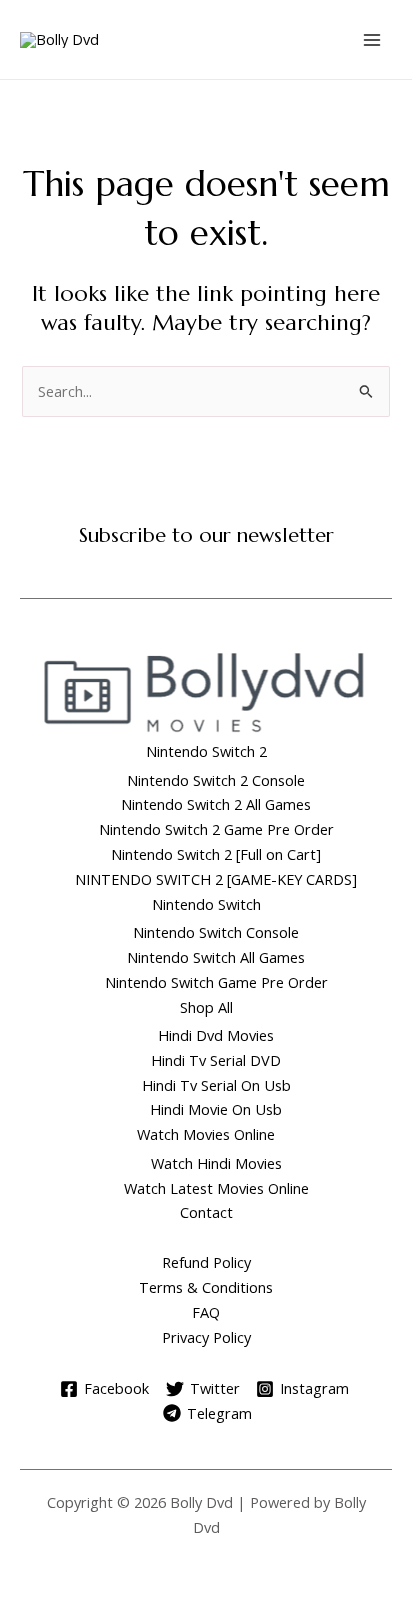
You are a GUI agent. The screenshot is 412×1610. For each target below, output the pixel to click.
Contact (206, 1212)
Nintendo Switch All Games (216, 957)
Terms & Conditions (206, 1287)
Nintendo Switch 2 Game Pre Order (216, 829)
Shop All (206, 1007)
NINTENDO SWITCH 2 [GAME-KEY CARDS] (216, 879)
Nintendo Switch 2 (206, 751)
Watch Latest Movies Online (216, 1188)
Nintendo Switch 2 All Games (216, 804)
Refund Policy (206, 1262)
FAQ (206, 1312)
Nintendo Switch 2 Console (216, 780)
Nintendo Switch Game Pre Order (216, 982)
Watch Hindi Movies (216, 1163)
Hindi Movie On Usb (216, 1109)
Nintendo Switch (206, 904)
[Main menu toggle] (372, 39)
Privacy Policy (206, 1337)
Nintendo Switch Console (216, 932)
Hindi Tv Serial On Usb (216, 1085)
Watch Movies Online (206, 1134)
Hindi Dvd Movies (216, 1035)
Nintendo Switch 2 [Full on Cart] (216, 854)
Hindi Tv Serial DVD (216, 1060)
